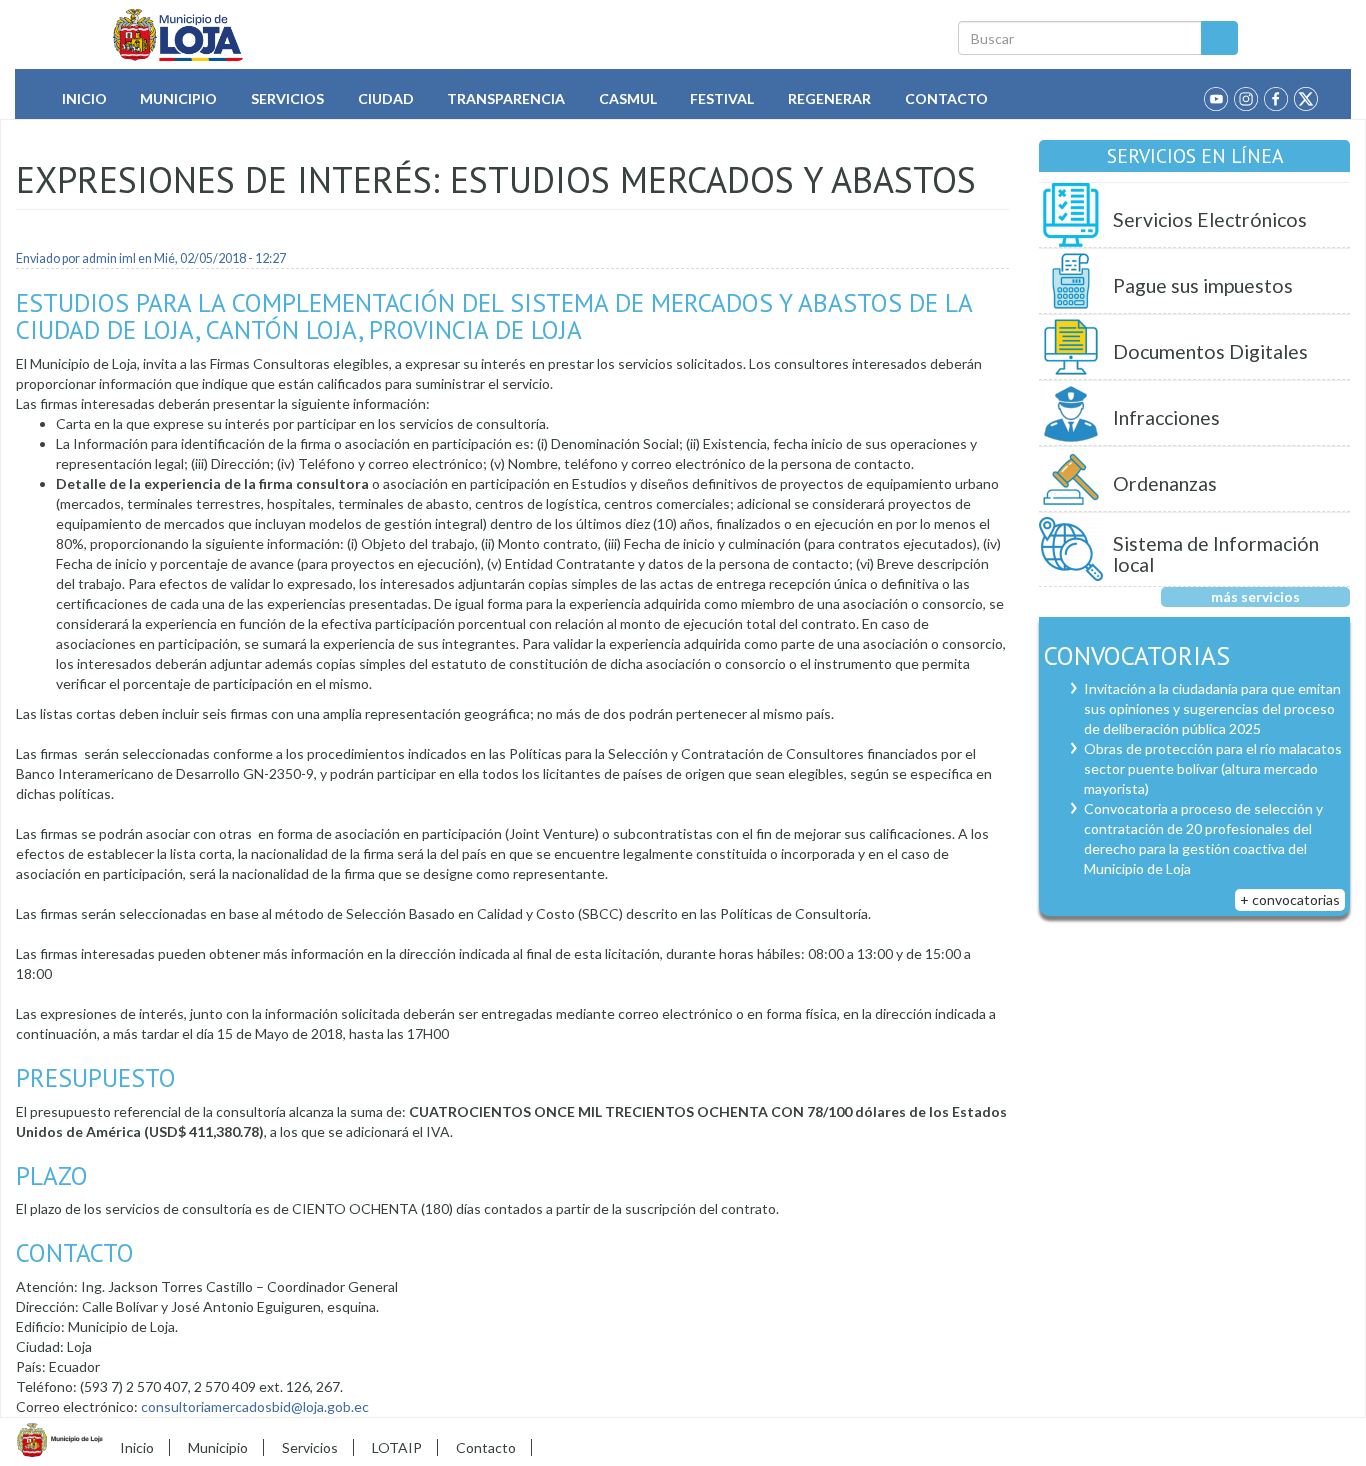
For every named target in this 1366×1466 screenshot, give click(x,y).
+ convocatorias (1290, 899)
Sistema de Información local (1216, 554)
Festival (722, 98)
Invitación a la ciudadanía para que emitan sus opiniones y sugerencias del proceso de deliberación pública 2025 (1212, 708)
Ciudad (386, 98)
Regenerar (829, 98)
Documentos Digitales (1210, 351)
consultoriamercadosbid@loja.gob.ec (255, 1406)
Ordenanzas (1165, 483)
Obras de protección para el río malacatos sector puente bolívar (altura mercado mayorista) (1213, 768)
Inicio (84, 98)
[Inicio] (178, 35)
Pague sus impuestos (1203, 285)
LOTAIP (397, 1447)
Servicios (287, 98)
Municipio (178, 98)
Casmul (628, 98)
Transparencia (506, 98)
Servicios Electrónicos (1210, 219)
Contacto (946, 98)
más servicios (1255, 596)
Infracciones (1166, 417)
